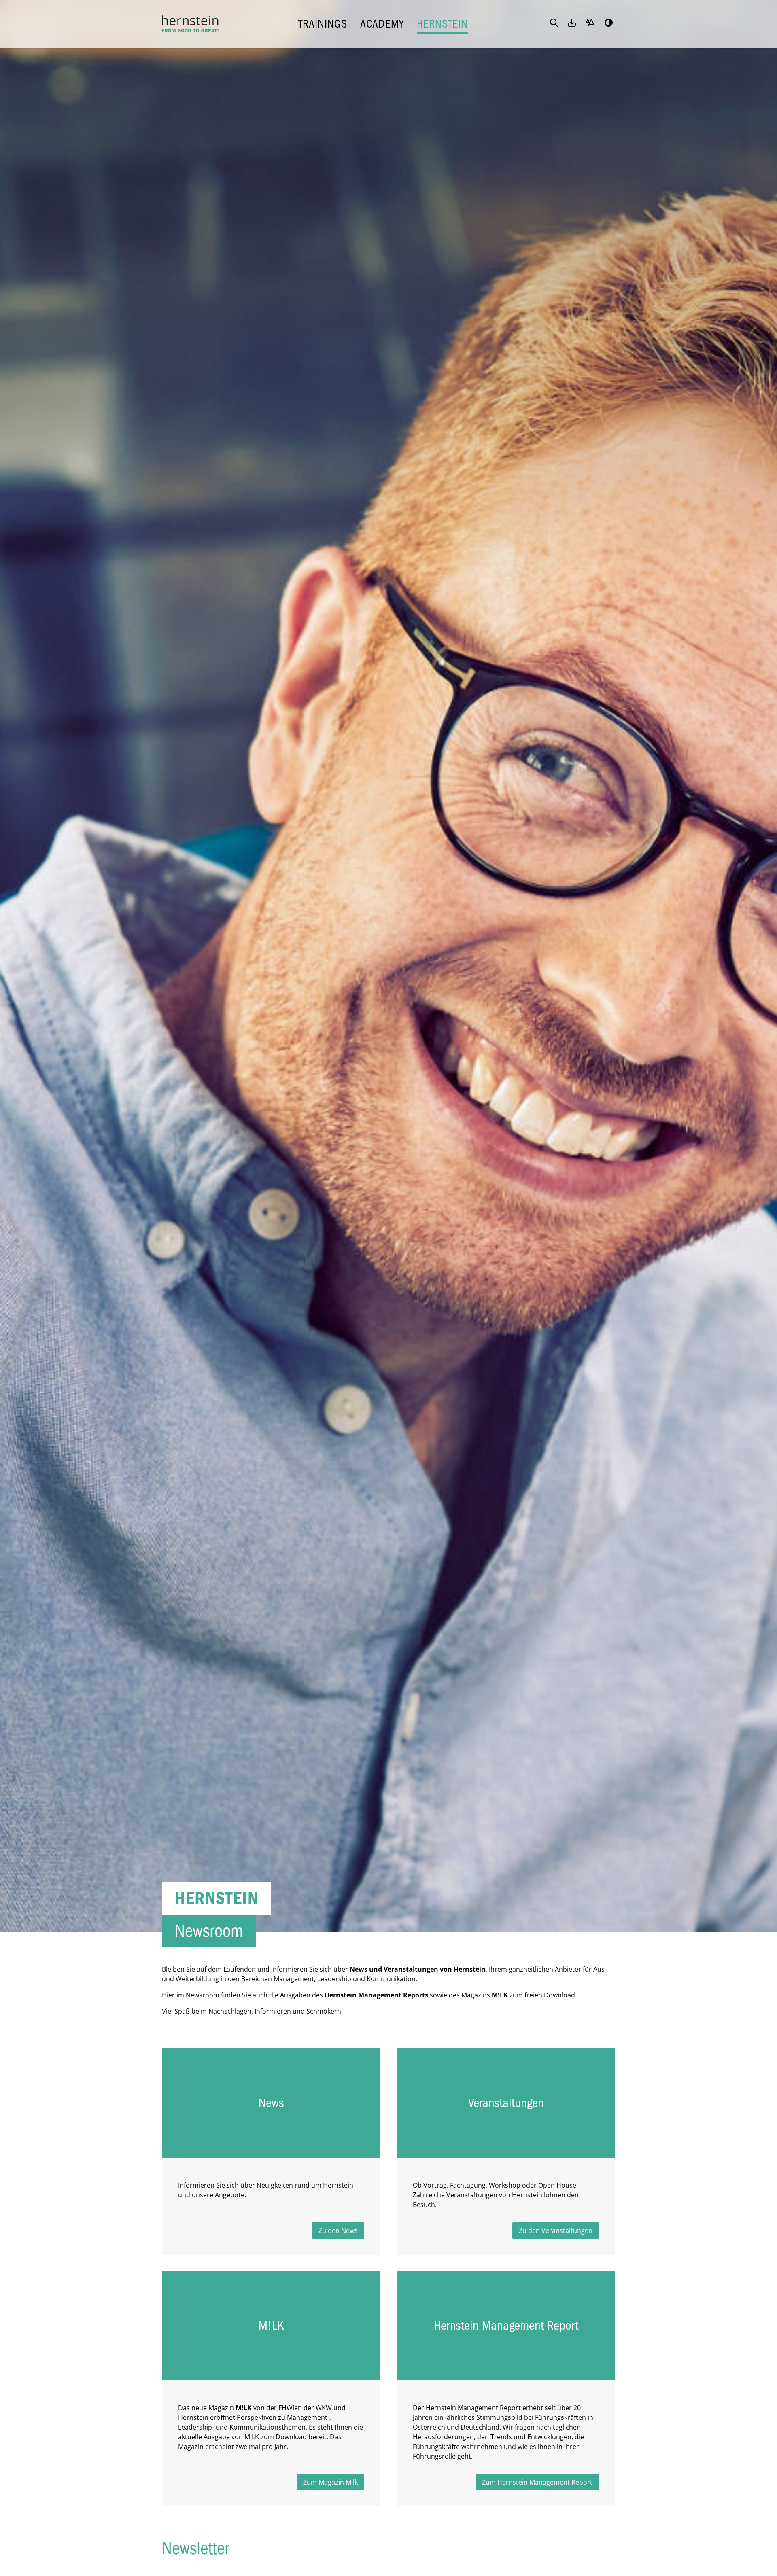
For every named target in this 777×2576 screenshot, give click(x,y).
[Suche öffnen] (554, 23)
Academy (382, 24)
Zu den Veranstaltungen (556, 2230)
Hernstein (442, 24)
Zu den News (338, 2230)
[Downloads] (572, 23)
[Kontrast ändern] (609, 23)
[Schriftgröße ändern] (590, 23)
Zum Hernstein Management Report (537, 2482)
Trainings (323, 24)
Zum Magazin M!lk (330, 2482)
